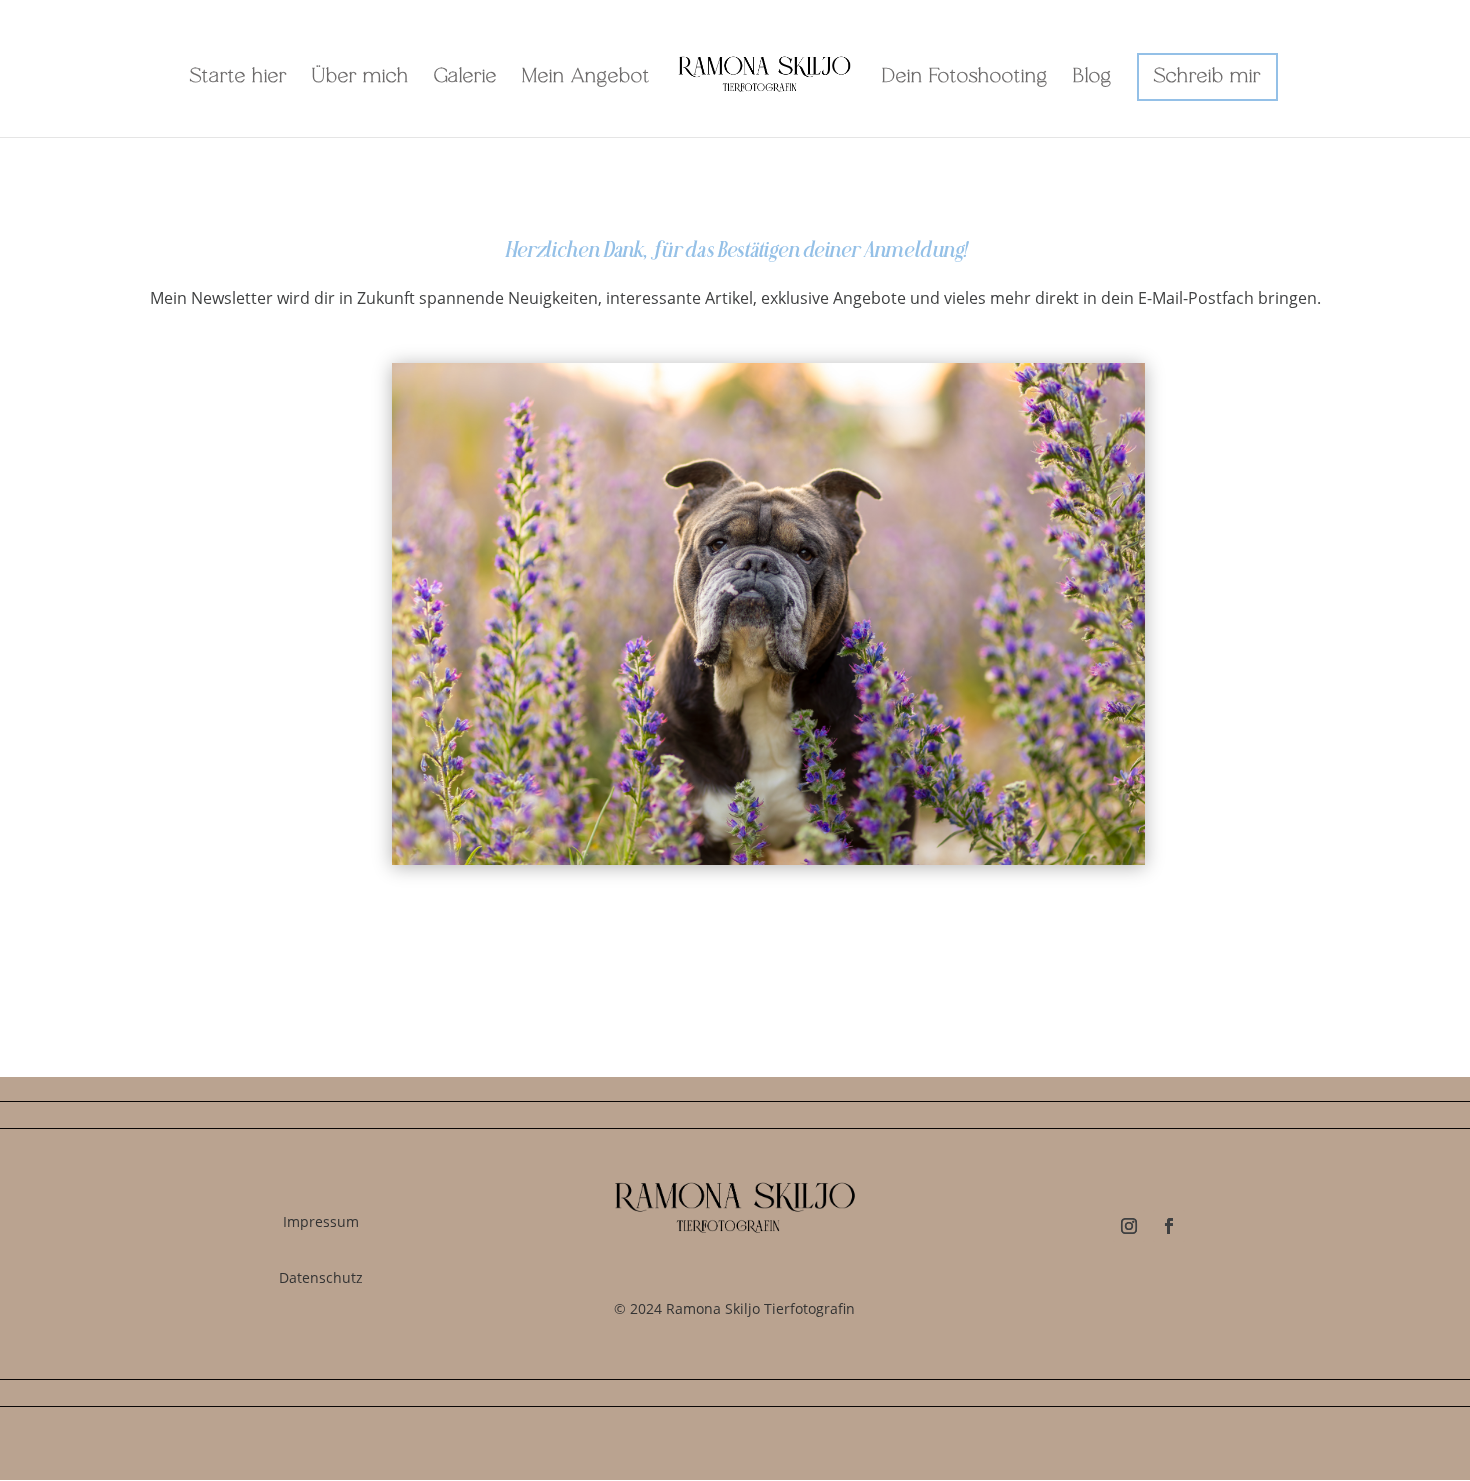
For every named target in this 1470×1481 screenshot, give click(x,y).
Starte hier (238, 78)
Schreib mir (1207, 77)
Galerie (465, 78)
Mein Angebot (586, 78)
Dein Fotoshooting (965, 78)
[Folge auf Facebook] (1169, 1226)
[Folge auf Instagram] (1129, 1226)
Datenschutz (321, 1277)
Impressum (321, 1221)
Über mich (360, 78)
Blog (1092, 78)
